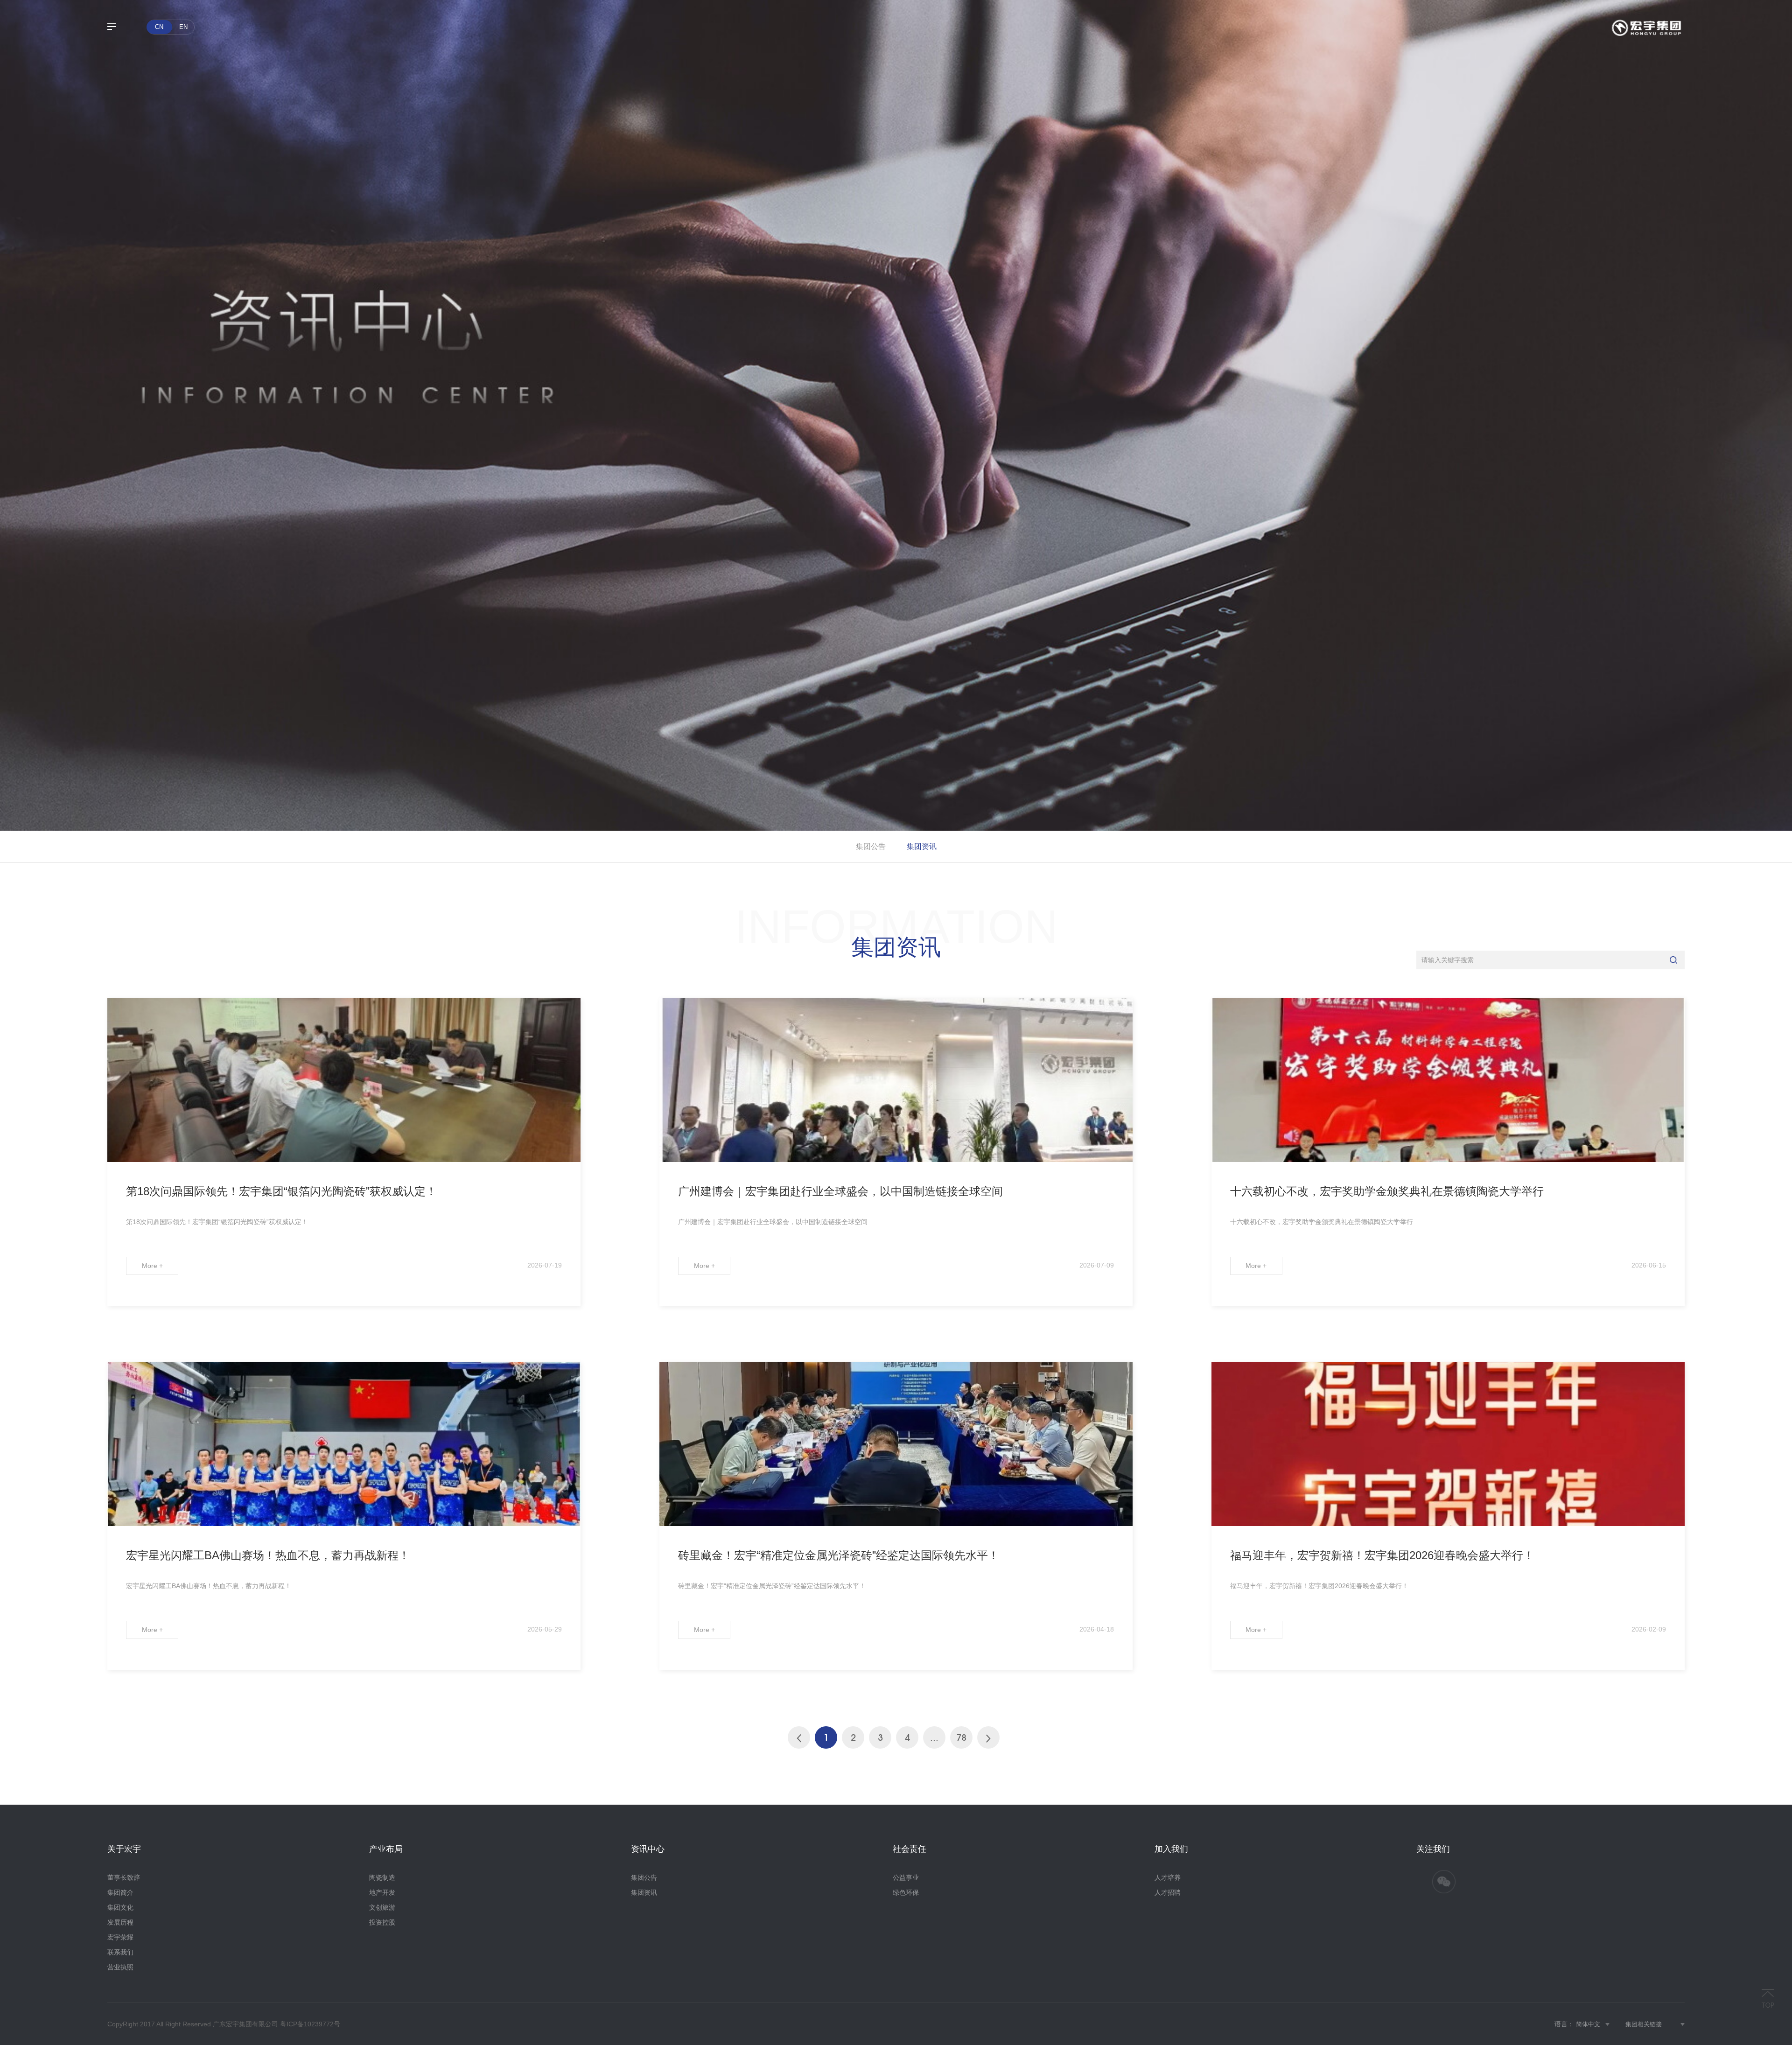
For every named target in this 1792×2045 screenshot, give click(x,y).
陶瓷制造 (382, 1877)
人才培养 (1168, 1877)
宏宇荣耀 (120, 1937)
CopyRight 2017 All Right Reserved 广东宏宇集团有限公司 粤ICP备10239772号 (224, 2024)
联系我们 (120, 1952)
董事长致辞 (124, 1877)
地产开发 (382, 1892)
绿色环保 (906, 1892)
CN (159, 27)
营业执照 (120, 1967)
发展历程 (120, 1922)
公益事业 (906, 1877)
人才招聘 (1168, 1892)
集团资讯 (922, 846)
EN (183, 27)
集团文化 (120, 1907)
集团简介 (120, 1892)
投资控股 (382, 1922)
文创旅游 (382, 1907)
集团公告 (871, 846)
